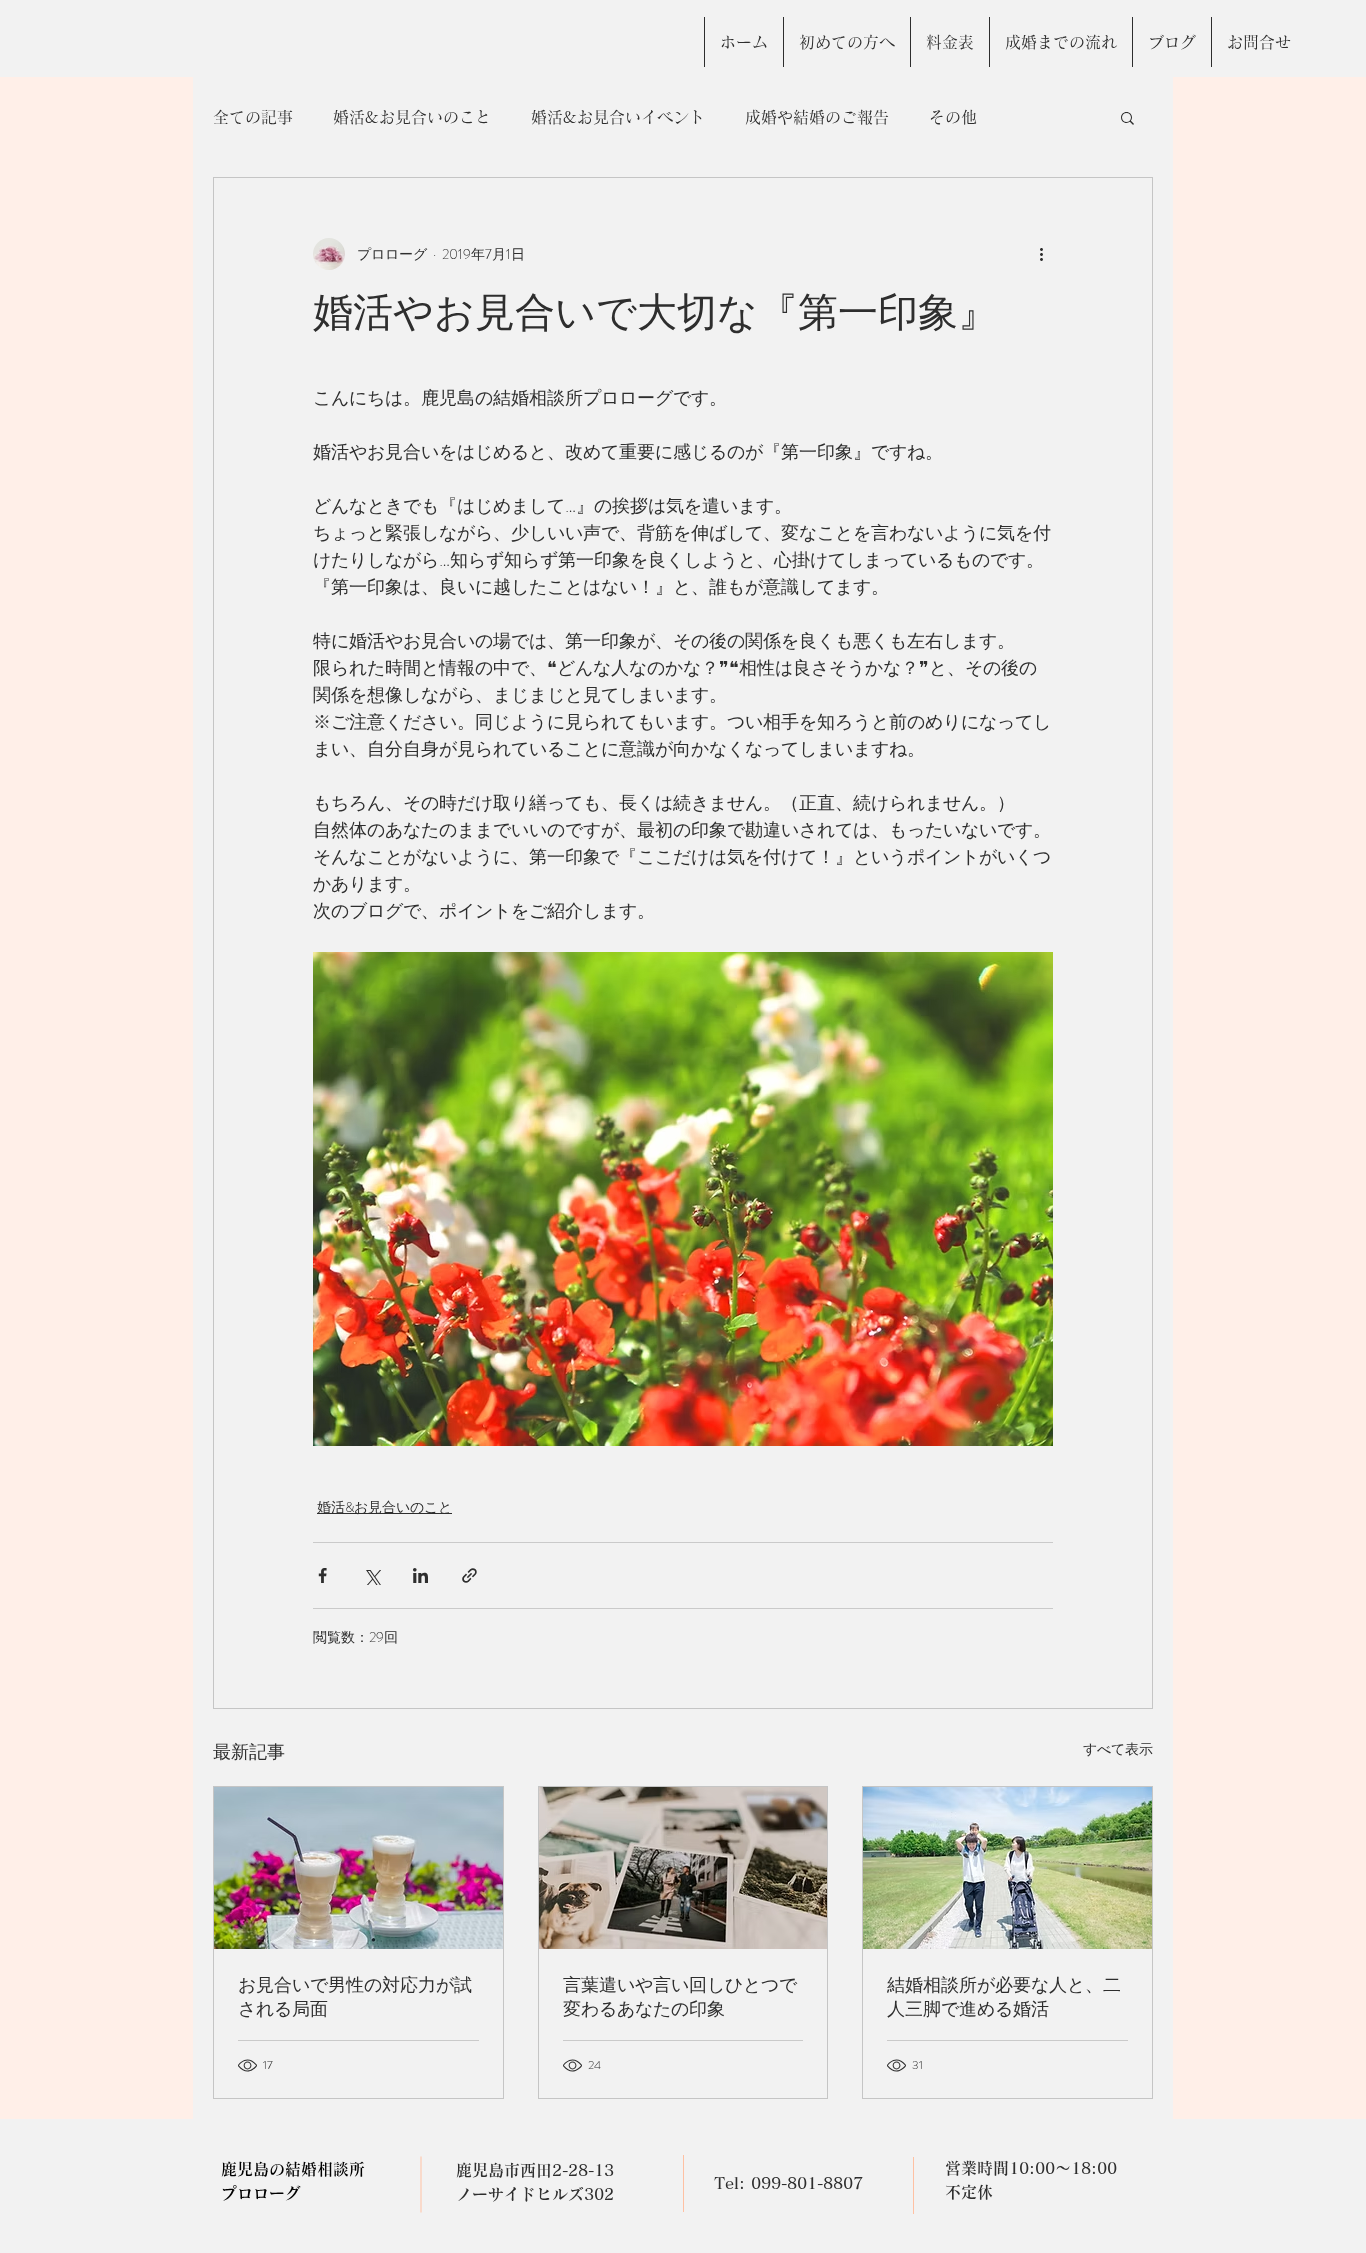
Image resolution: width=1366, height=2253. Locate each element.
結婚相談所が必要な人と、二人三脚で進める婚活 (1004, 1997)
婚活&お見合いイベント (618, 117)
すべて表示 (1118, 1749)
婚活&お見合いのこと (412, 117)
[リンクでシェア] (469, 1575)
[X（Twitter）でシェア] (371, 1575)
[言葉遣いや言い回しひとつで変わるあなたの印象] (683, 1868)
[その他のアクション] (1041, 254)
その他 (953, 117)
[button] (1127, 117)
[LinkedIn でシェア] (420, 1575)
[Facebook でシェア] (322, 1575)
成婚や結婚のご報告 (817, 117)
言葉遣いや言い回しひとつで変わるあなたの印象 (680, 1997)
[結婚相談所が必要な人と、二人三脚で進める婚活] (1007, 1868)
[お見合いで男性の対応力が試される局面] (358, 1868)
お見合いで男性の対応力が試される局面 (355, 1997)
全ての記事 (253, 117)
